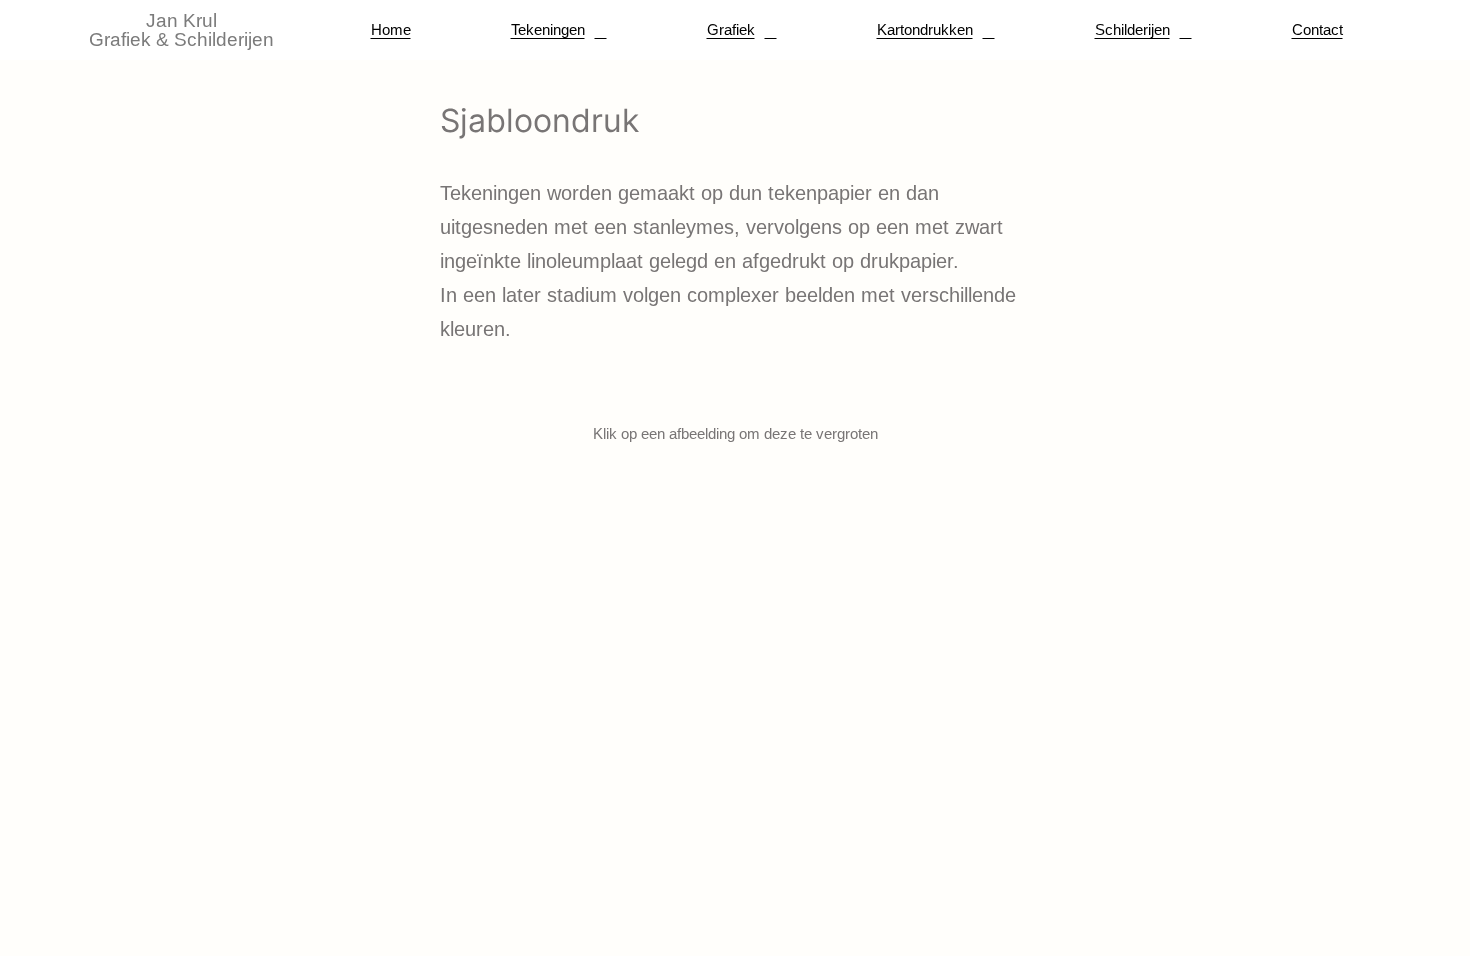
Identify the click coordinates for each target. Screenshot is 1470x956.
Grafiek (731, 29)
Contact (1317, 29)
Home (391, 29)
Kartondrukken (925, 29)
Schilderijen (1132, 29)
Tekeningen (548, 29)
